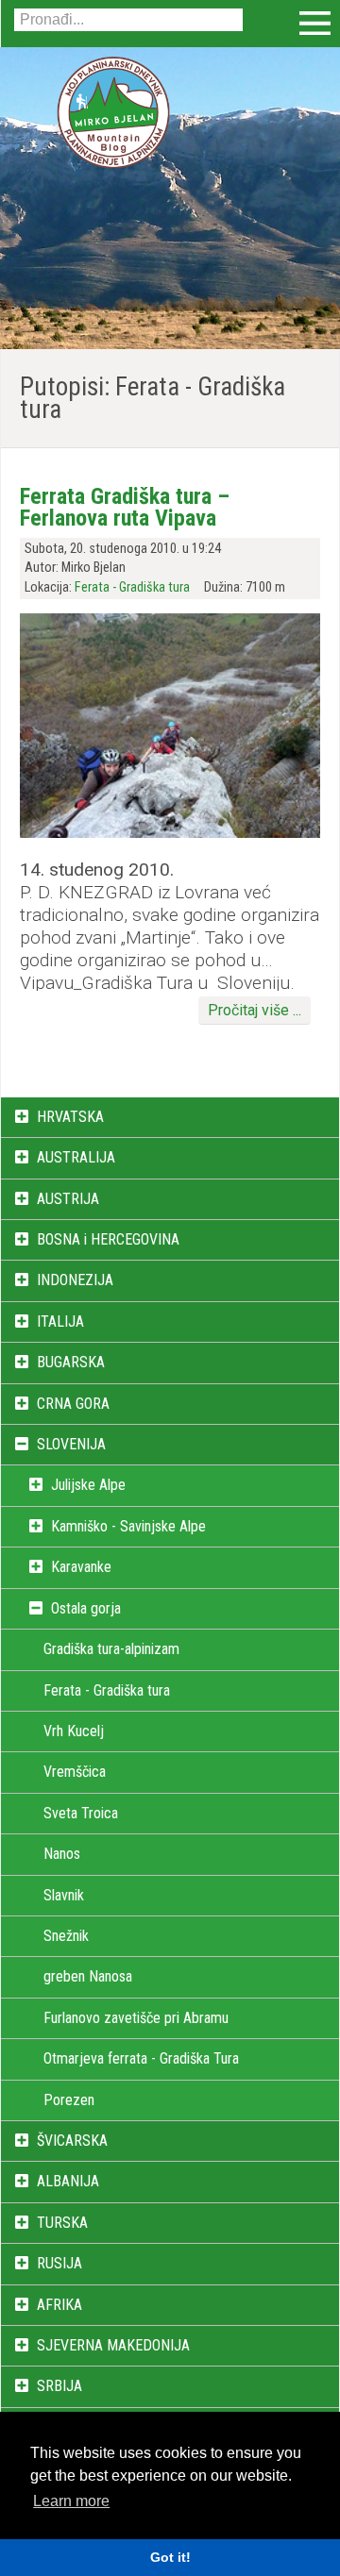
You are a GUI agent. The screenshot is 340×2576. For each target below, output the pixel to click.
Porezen (69, 2100)
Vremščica (75, 1772)
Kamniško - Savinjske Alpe (128, 1526)
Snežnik (66, 1936)
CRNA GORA (73, 1404)
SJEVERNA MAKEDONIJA (113, 2345)
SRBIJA (59, 2386)
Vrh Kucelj (74, 1731)
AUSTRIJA (68, 1199)
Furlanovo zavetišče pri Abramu (136, 2018)
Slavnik (64, 1895)
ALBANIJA (68, 2181)
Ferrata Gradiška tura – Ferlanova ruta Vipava (125, 507)
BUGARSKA (71, 1362)
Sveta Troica (81, 1813)
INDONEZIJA (75, 1280)
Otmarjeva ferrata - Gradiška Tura (141, 2058)
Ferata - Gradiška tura (132, 587)
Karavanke (81, 1567)
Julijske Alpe (88, 1485)
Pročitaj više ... (255, 1010)
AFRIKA (59, 2305)
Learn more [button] (71, 2501)
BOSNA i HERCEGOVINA (108, 1239)
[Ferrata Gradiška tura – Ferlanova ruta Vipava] (170, 833)
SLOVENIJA (71, 1444)
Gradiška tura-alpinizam (111, 1649)
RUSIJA (59, 2263)
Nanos (62, 1854)
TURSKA (62, 2223)
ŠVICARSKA (72, 2141)
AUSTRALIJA (76, 1157)
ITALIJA (60, 1321)
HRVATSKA (70, 1117)
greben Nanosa (88, 1976)
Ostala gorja (86, 1608)
